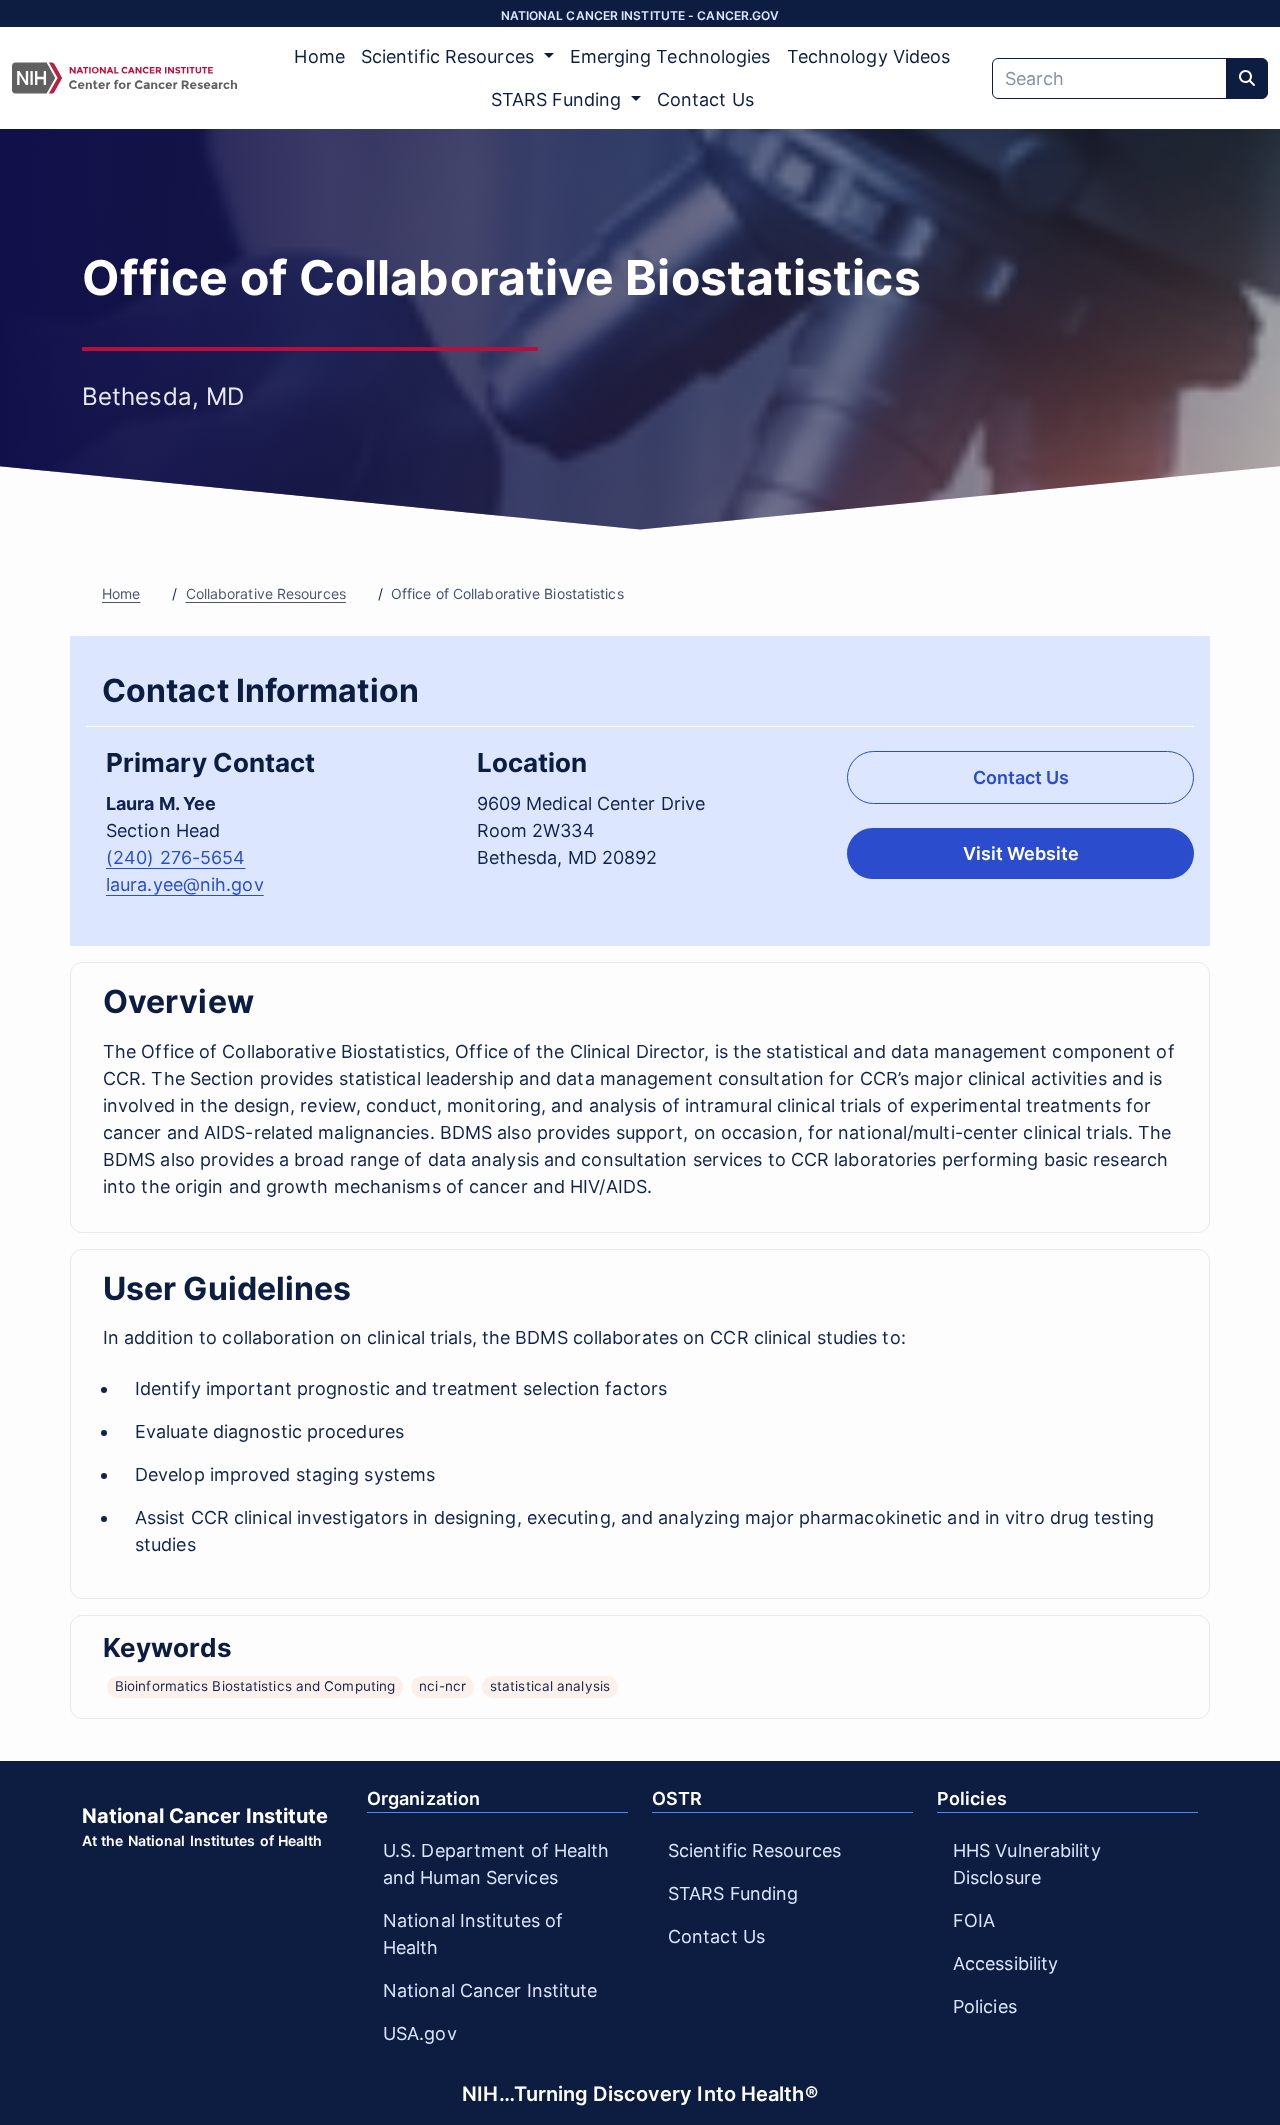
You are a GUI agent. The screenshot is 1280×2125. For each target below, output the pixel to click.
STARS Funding (733, 1893)
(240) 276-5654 (175, 857)
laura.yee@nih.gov (185, 884)
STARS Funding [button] (558, 99)
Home (319, 56)
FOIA (974, 1920)
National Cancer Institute (490, 1990)
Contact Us (705, 99)
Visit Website (1021, 853)
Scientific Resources (754, 1850)
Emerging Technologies (670, 56)
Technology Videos (869, 56)
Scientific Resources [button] (450, 56)
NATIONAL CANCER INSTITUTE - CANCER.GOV (640, 15)
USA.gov (420, 2033)
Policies (985, 2006)
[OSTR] (124, 78)
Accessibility (1005, 1963)
